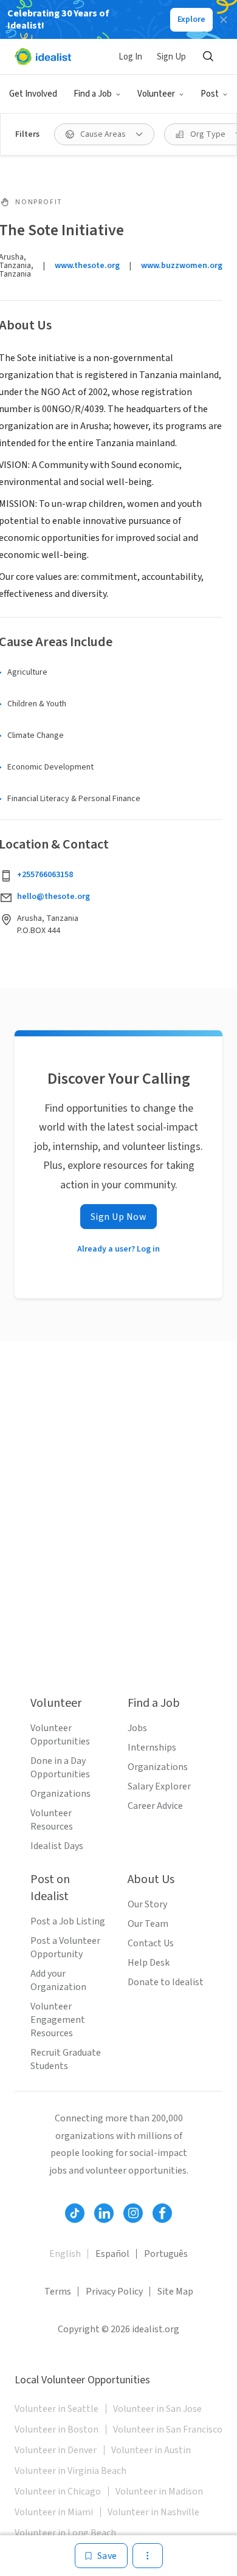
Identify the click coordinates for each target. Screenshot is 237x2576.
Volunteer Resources (52, 1820)
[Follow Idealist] (75, 2213)
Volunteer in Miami (54, 2512)
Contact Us (151, 1943)
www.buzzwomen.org (182, 266)
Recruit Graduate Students (66, 2059)
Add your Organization (58, 1980)
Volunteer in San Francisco (168, 2430)
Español (112, 2254)
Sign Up (171, 57)
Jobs (137, 1728)
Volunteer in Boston (57, 2430)
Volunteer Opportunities (60, 1735)
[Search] (208, 57)
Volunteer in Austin (151, 2450)
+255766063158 (45, 875)
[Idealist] (43, 57)
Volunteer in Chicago (58, 2492)
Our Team (148, 1924)
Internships (152, 1748)
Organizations (60, 1794)
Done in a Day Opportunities (60, 1768)
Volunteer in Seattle (57, 2409)
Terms (58, 2292)
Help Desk (149, 1963)
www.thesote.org (87, 266)
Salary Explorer (159, 1786)
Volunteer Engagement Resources (58, 2020)
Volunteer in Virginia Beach (70, 2471)
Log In (130, 57)
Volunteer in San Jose (157, 2409)
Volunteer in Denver (56, 2450)
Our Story (147, 1904)
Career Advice (155, 1806)
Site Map (175, 2292)
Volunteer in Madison (159, 2492)
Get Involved (33, 94)
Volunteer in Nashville (153, 2512)
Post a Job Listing (68, 1921)
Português (166, 2254)
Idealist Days (57, 1846)
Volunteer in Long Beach (65, 2533)
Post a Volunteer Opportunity (65, 1947)
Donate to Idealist (166, 1982)
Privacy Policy (114, 2292)
